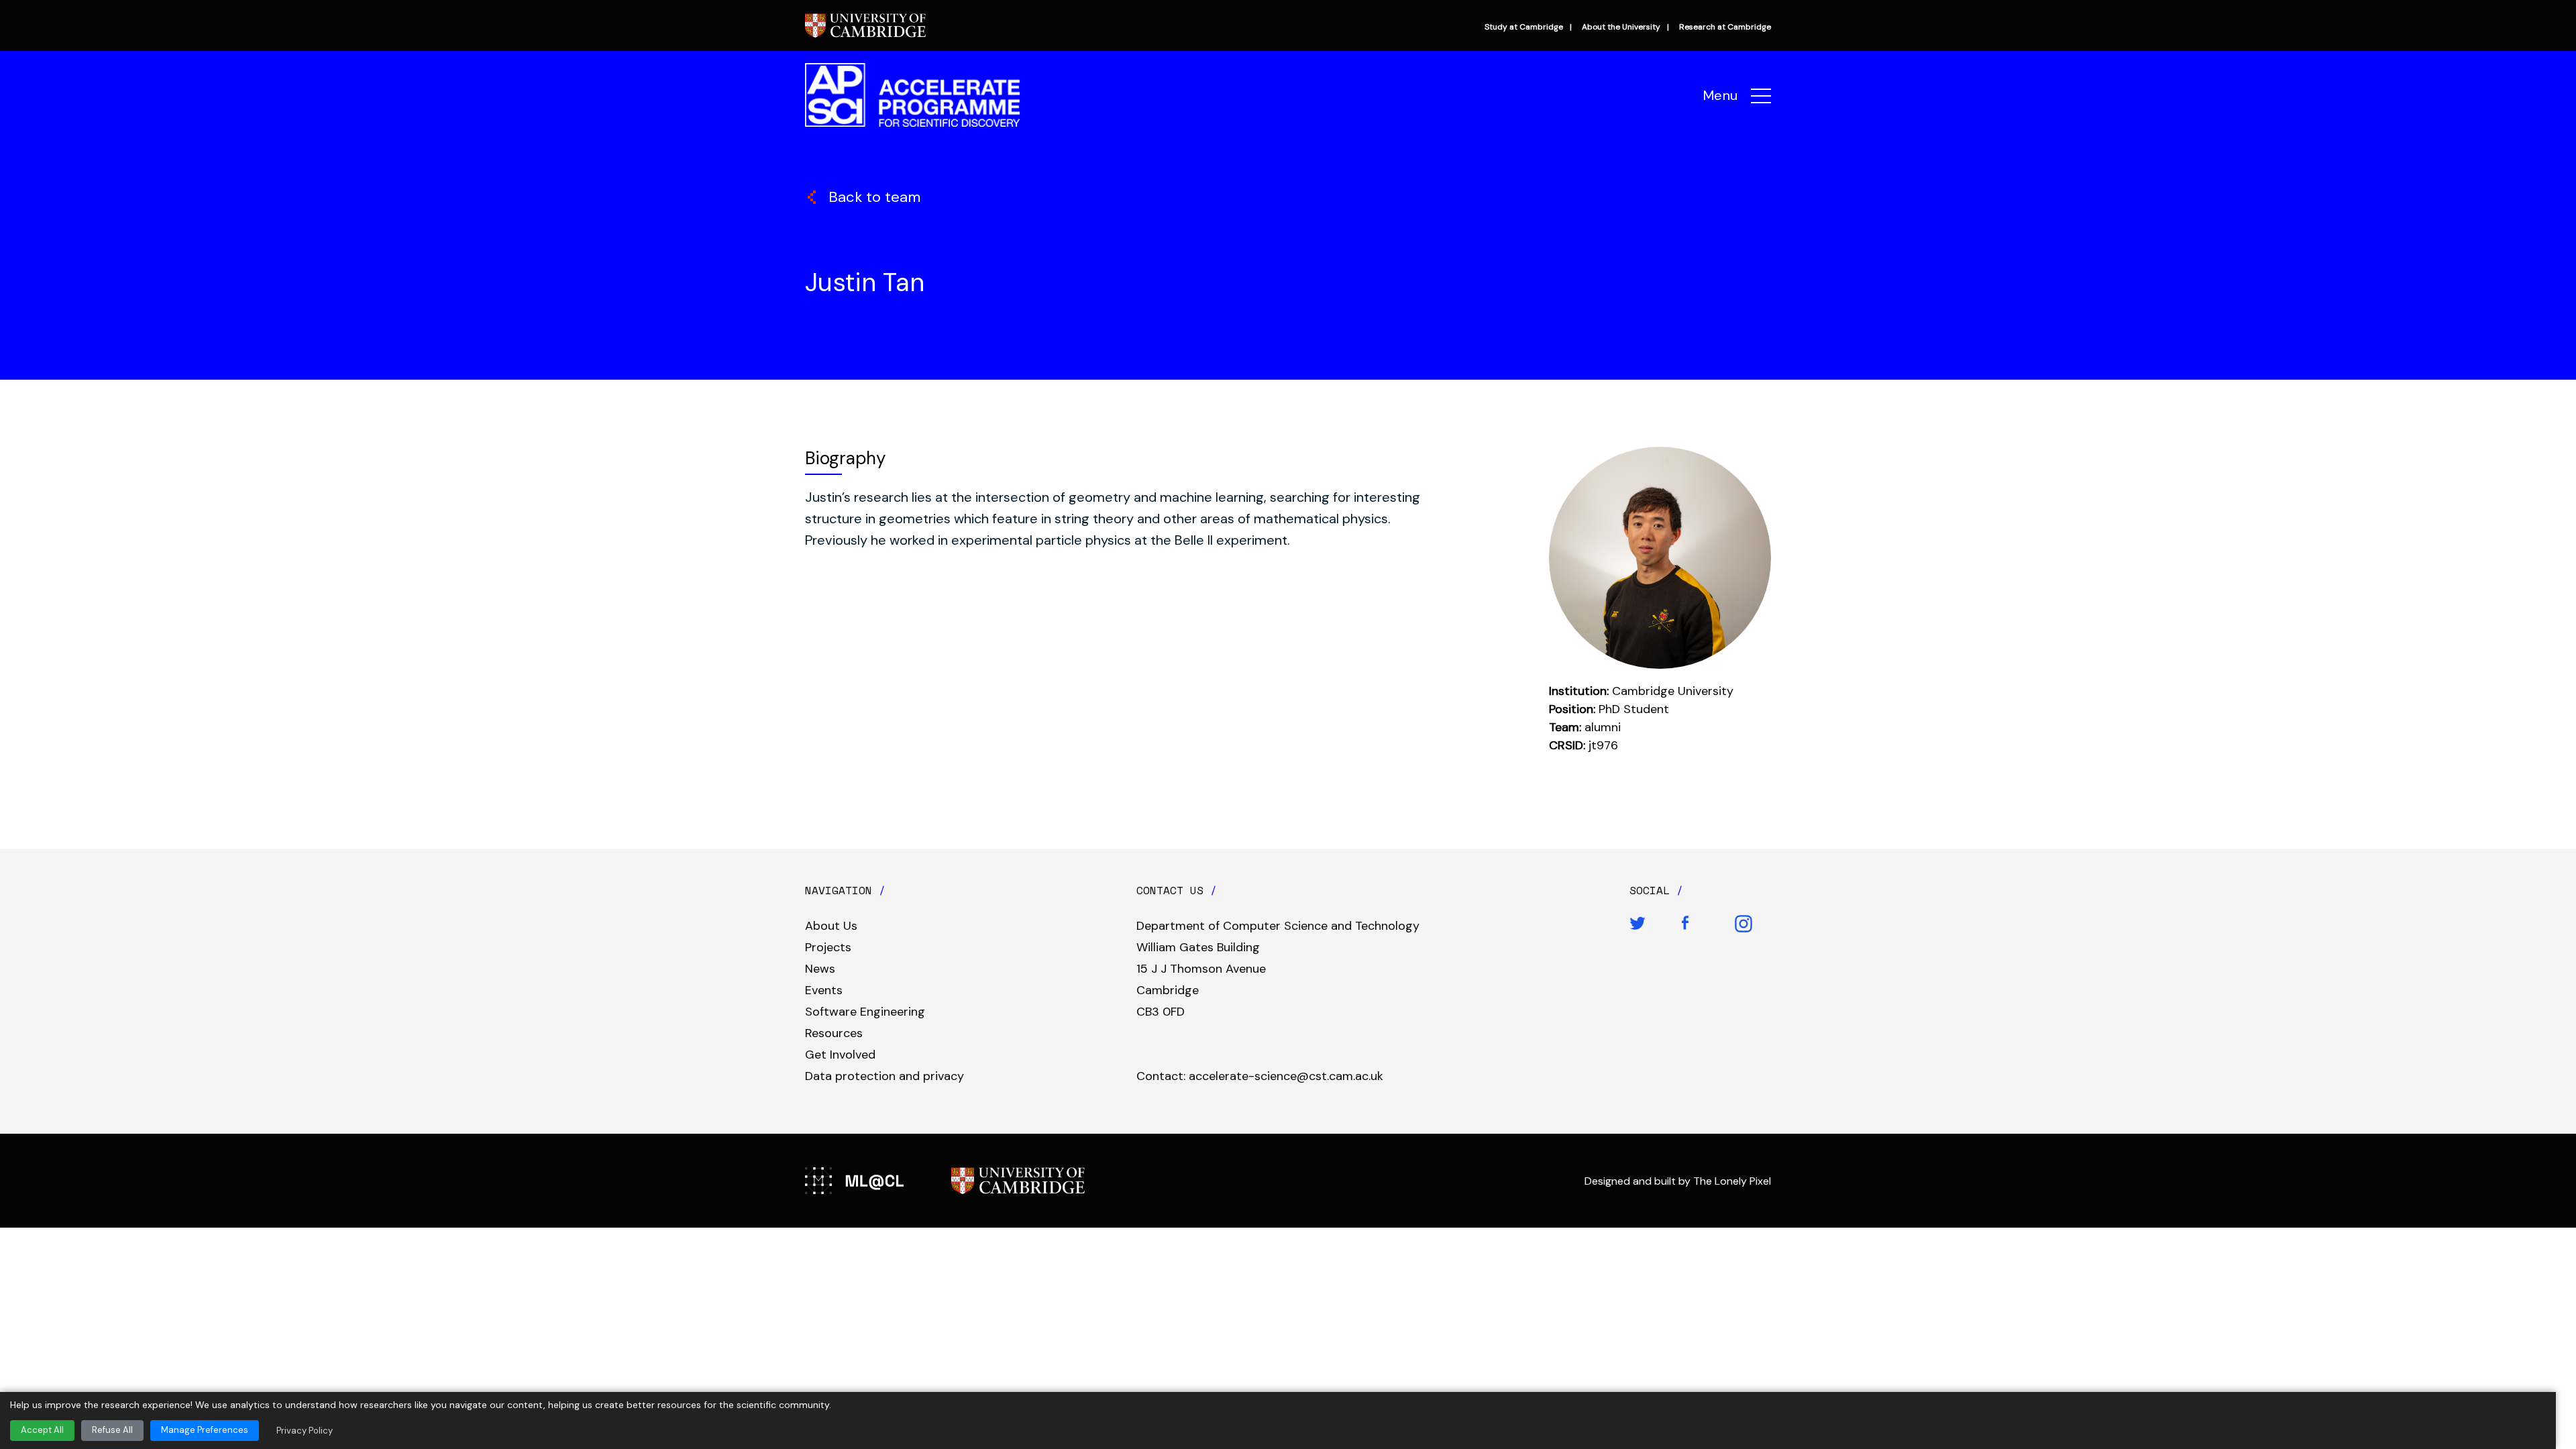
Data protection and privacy (884, 1076)
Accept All (42, 1430)
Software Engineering (865, 1012)
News (820, 969)
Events (824, 990)
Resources (834, 1033)
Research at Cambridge (1725, 27)
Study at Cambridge (1524, 27)
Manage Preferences (205, 1430)
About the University (1621, 27)
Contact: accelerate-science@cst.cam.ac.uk (1260, 1076)
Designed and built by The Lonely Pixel (1678, 1181)
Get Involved (840, 1055)
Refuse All (112, 1430)
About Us (831, 926)
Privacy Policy (305, 1431)
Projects (828, 947)
